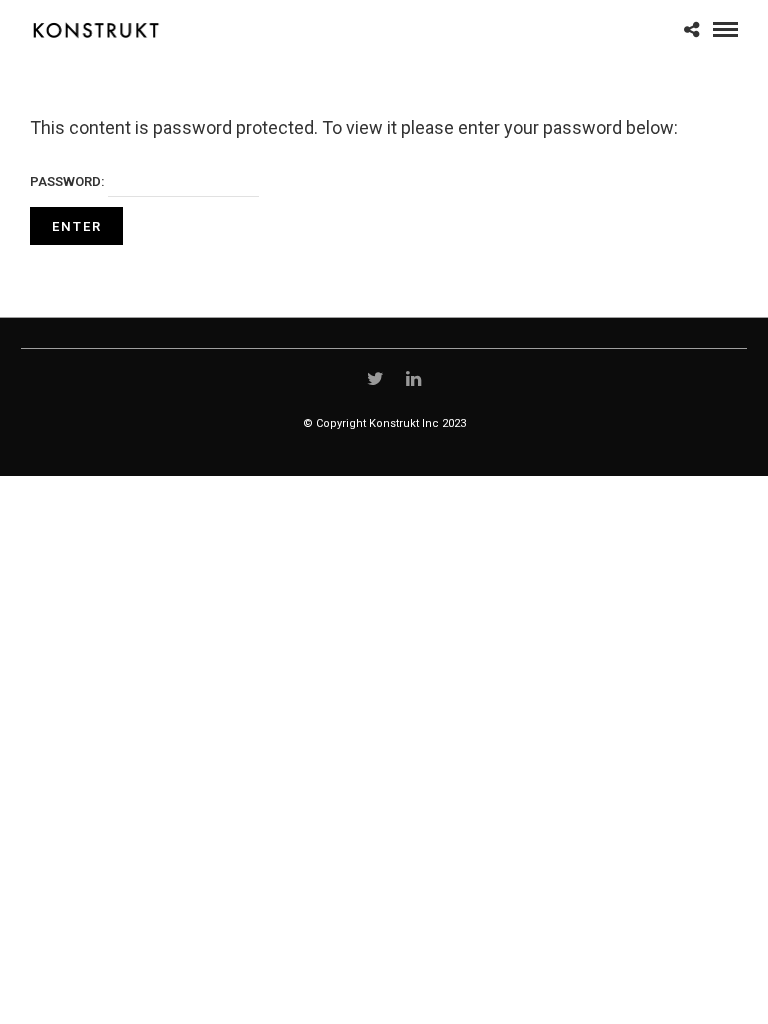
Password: (69, 181)
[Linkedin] (414, 379)
